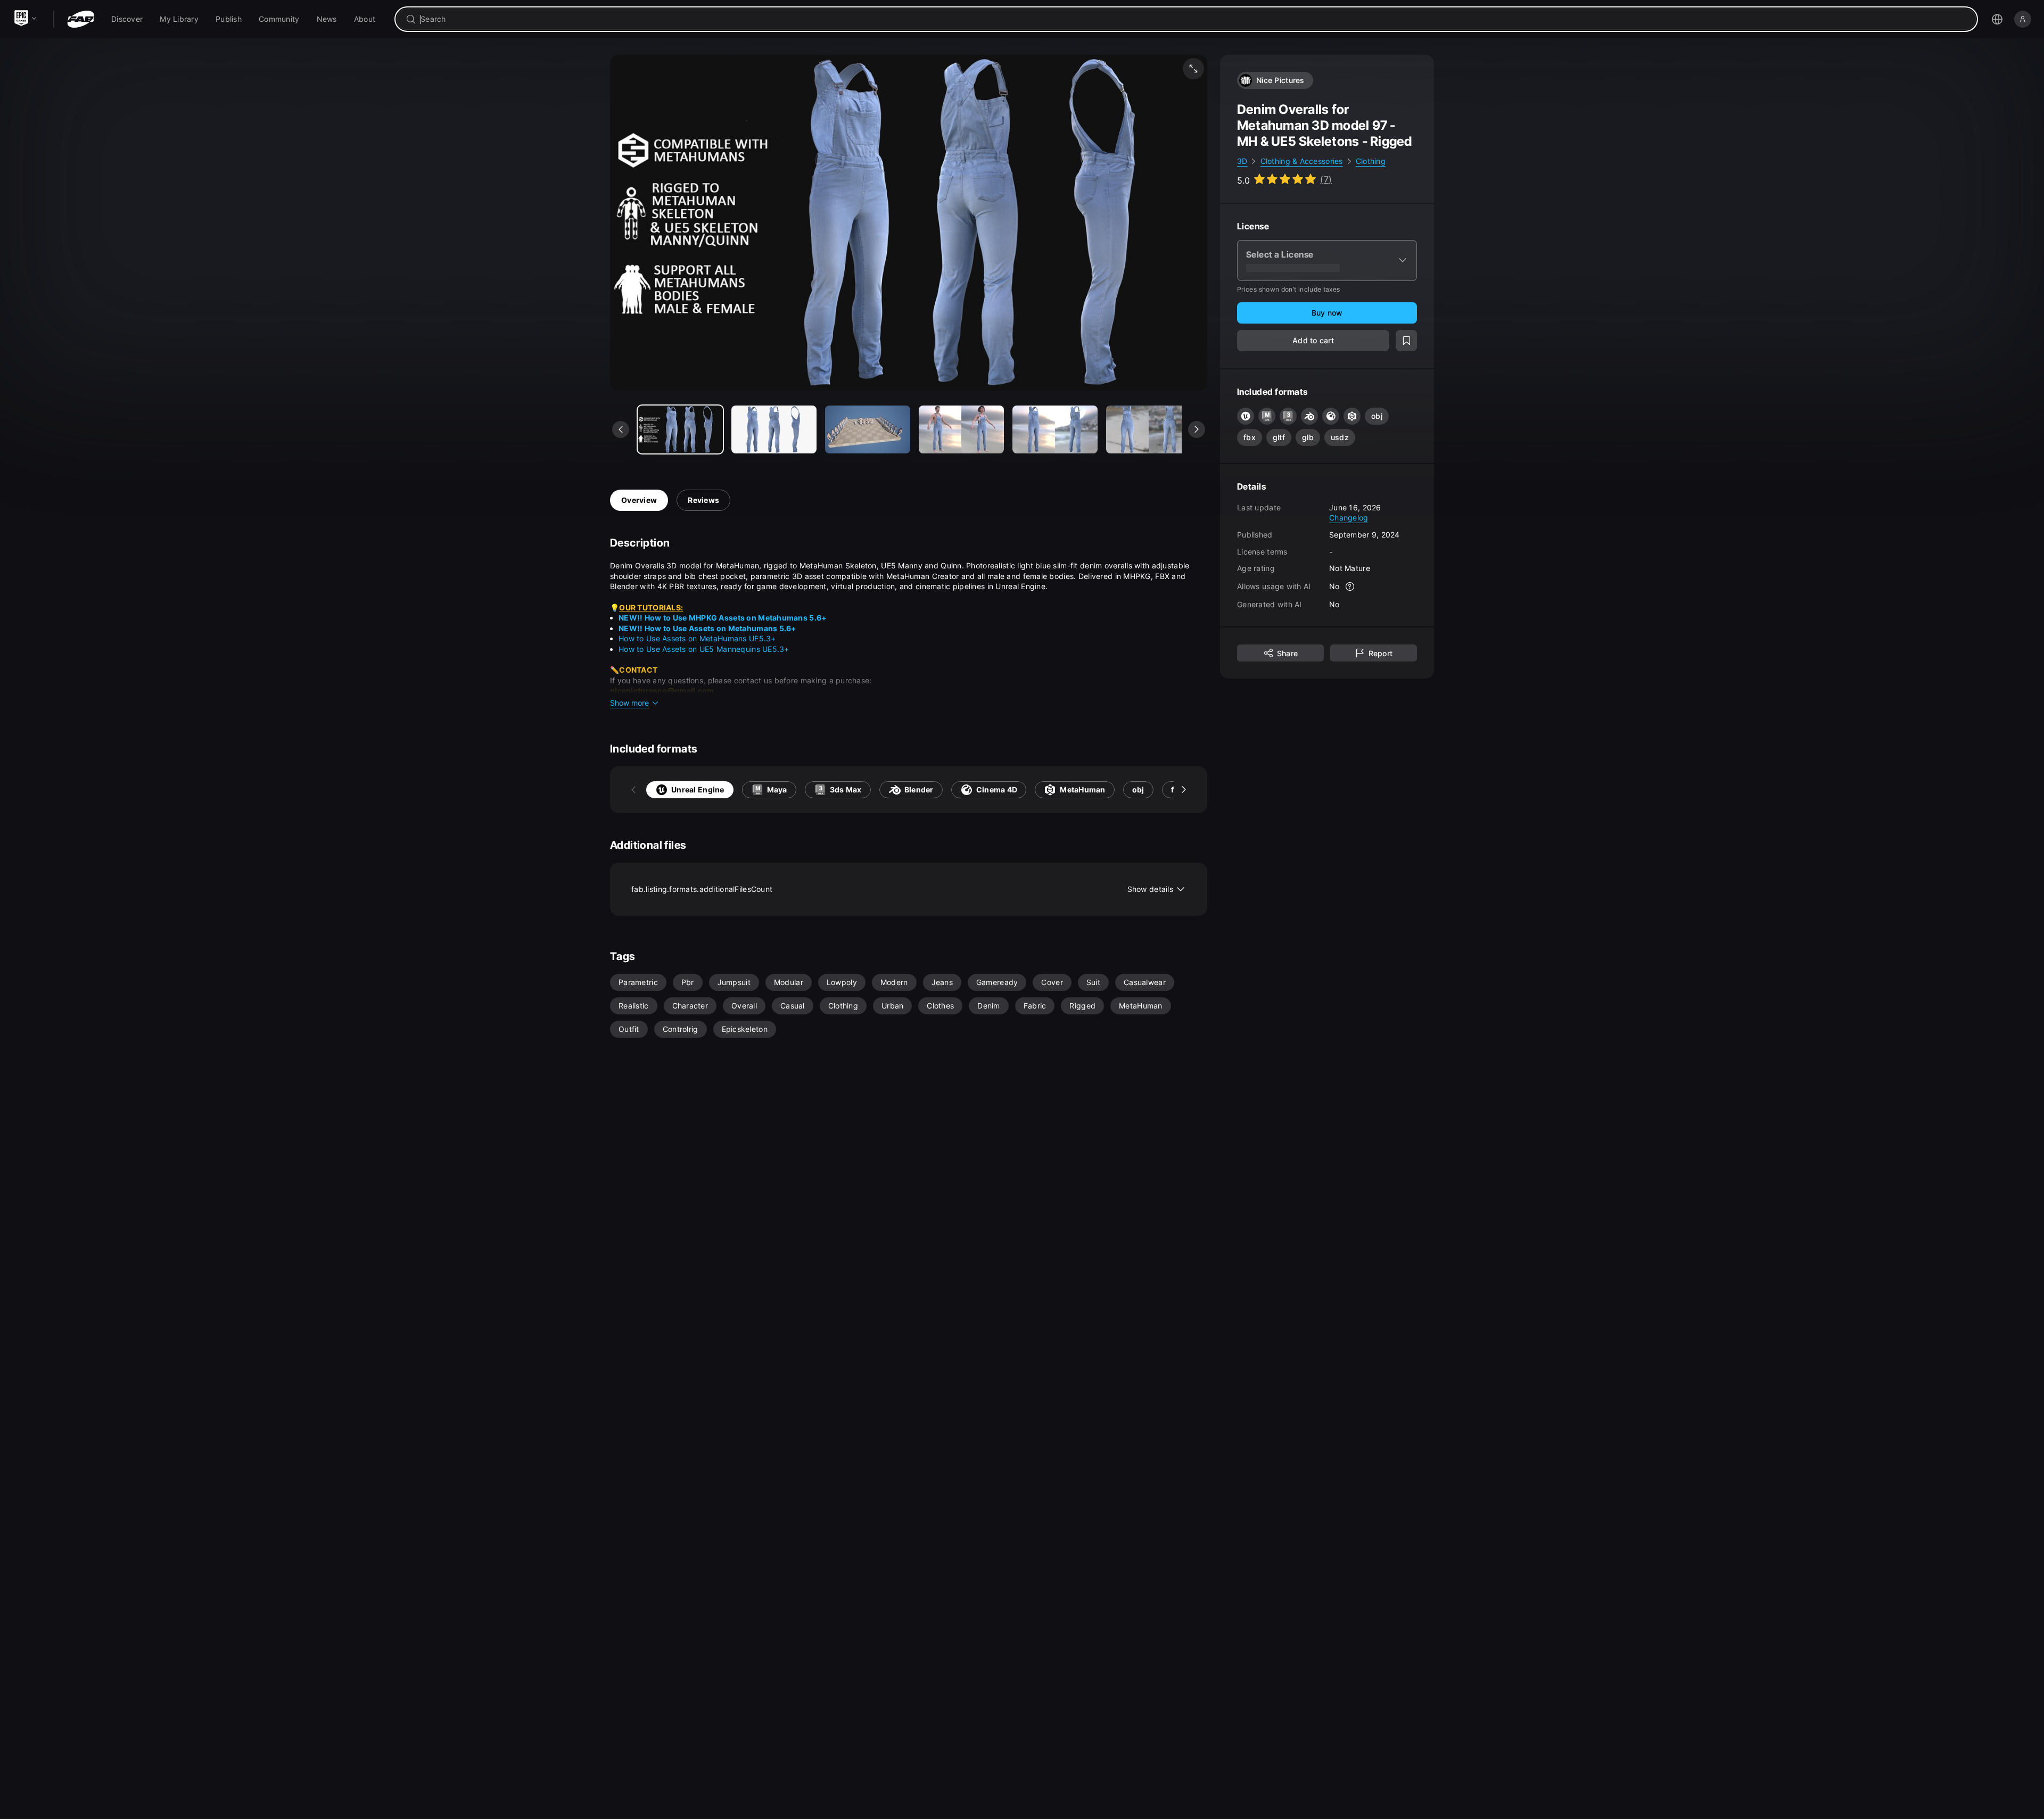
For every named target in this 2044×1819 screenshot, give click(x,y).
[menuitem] (127, 19)
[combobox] (1194, 19)
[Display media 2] (868, 429)
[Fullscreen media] (1193, 69)
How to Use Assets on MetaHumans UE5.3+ (697, 638)
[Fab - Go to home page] (81, 19)
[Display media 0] (680, 429)
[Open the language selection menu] (1997, 19)
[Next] (1184, 790)
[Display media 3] (961, 429)
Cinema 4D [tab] (997, 789)
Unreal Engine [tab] (698, 789)
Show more (629, 703)
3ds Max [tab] (846, 789)
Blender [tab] (919, 789)
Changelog (1349, 518)
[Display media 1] (774, 429)
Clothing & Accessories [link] (1302, 161)
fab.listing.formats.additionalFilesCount (902, 889)
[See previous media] (621, 429)
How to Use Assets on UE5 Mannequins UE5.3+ (704, 649)
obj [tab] (1138, 789)
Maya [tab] (777, 789)
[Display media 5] (1149, 429)
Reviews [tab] (703, 500)
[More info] (1350, 586)
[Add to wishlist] (1406, 341)
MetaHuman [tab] (1083, 789)
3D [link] (1242, 161)
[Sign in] (2023, 19)
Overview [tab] (639, 500)
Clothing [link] (1371, 161)
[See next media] (1197, 429)
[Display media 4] (1055, 429)
